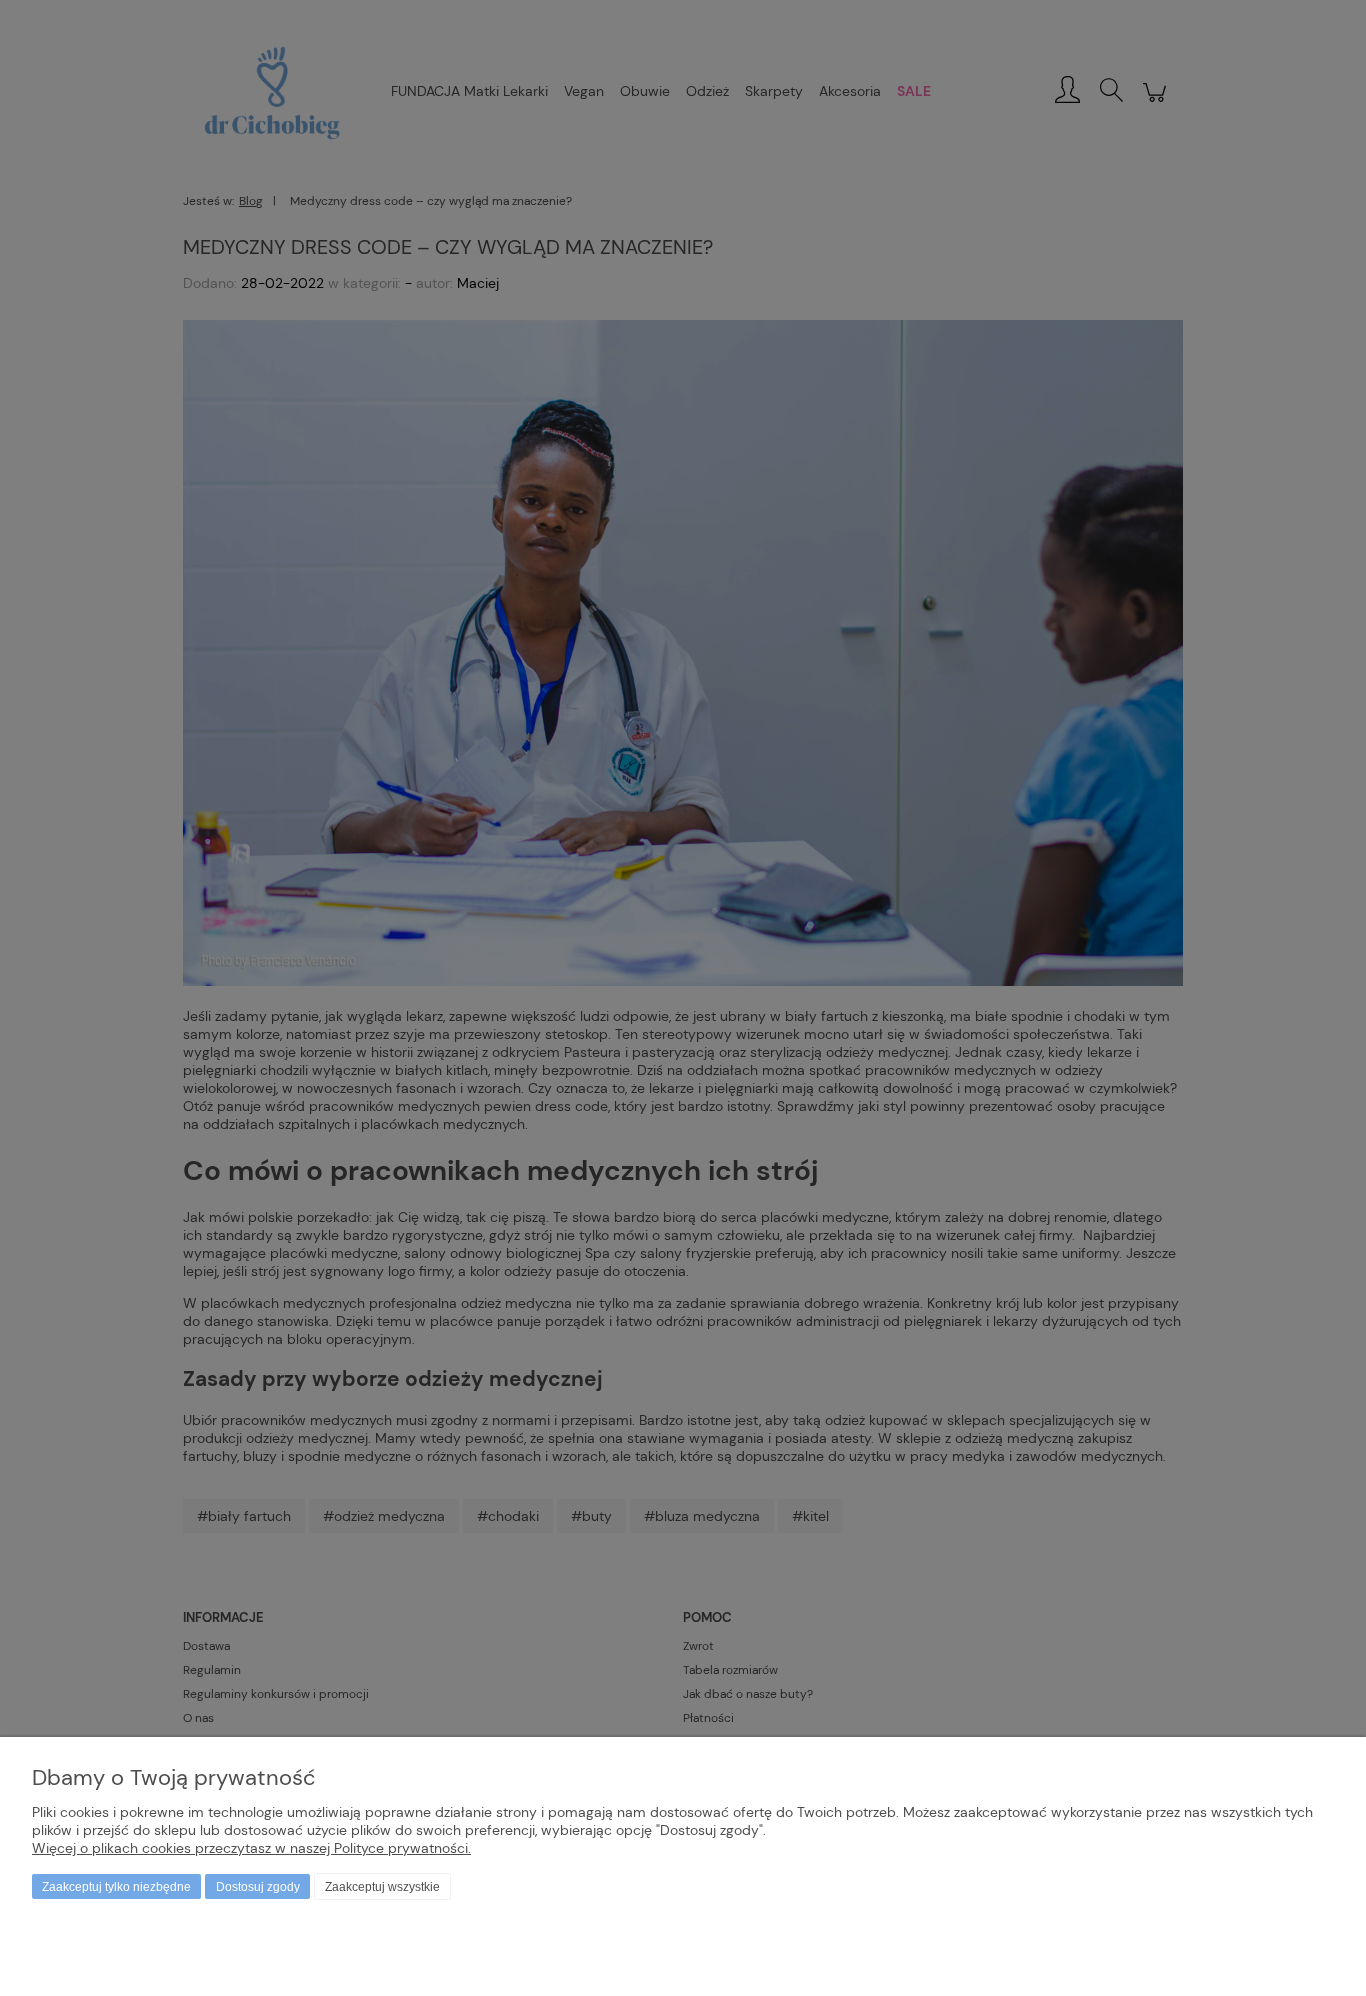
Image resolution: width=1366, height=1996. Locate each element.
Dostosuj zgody (258, 1887)
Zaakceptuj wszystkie (382, 1887)
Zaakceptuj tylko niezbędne (116, 1887)
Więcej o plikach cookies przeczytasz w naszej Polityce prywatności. (251, 1848)
